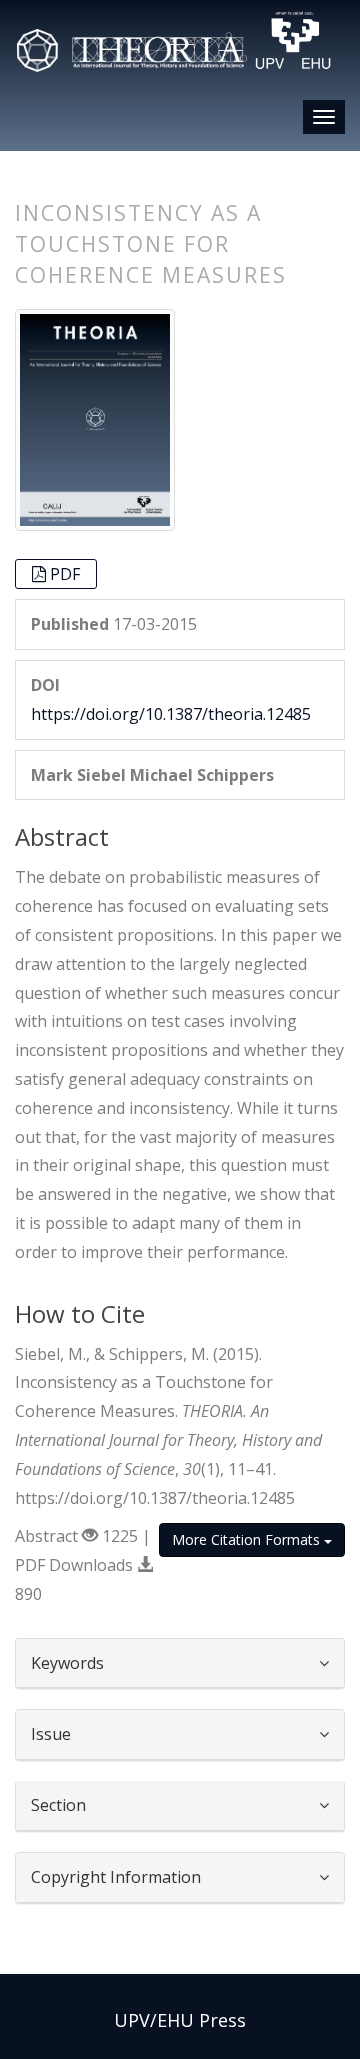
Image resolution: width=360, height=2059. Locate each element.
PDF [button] (65, 574)
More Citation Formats (248, 1539)
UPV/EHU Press (180, 2020)
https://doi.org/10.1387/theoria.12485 (171, 714)
